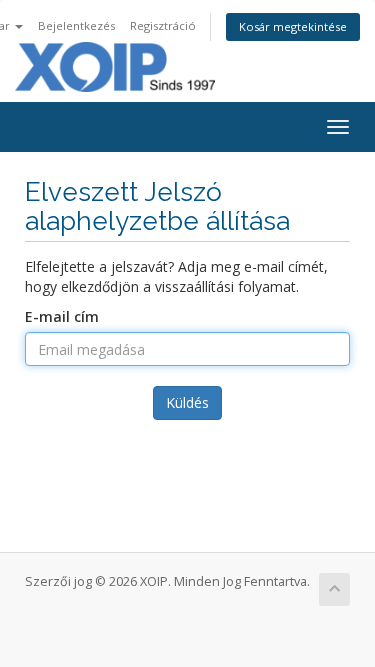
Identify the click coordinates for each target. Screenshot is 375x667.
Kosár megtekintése (293, 26)
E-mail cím (62, 316)
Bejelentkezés (76, 25)
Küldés (187, 402)
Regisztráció (163, 25)
